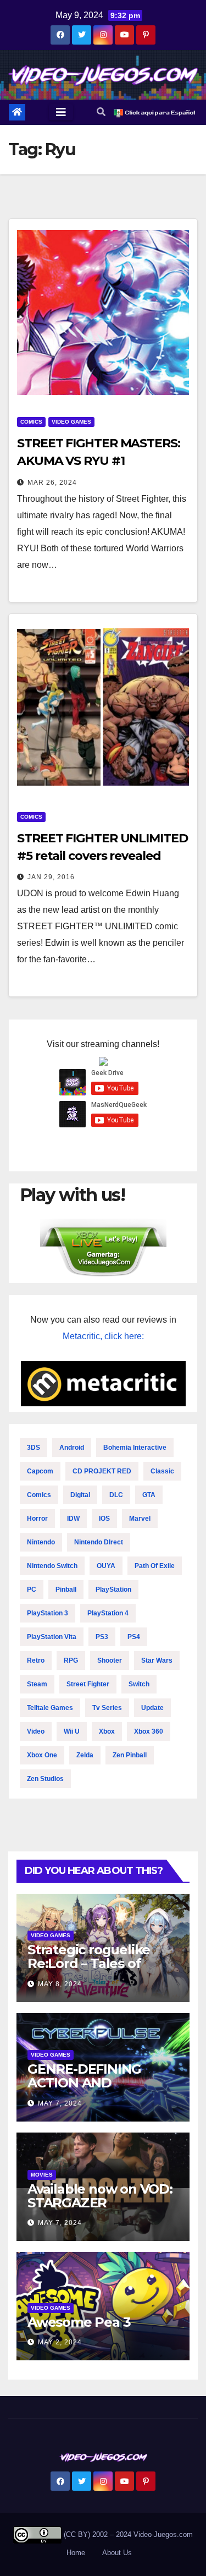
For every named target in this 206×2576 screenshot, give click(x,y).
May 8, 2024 (60, 1984)
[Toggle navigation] (61, 112)
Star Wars (157, 1660)
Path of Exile (155, 1566)
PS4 (134, 1637)
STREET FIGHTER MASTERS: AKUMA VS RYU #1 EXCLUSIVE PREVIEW (99, 461)
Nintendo (41, 1542)
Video (36, 1731)
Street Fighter (88, 1684)
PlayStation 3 (48, 1613)
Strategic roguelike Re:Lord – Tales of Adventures (89, 1963)
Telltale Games (50, 1708)
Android (72, 1448)
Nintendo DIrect (99, 1542)
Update (152, 1708)
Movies (42, 2175)
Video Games (71, 422)
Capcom (40, 1471)
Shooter (110, 1660)
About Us (117, 2553)
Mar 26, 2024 (52, 483)
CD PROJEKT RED (102, 1471)
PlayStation (113, 1590)
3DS (34, 1448)
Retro (36, 1660)
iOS (104, 1519)
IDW (73, 1519)
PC (32, 1590)
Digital (80, 1495)
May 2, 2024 (60, 2342)
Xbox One (42, 1755)
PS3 (102, 1637)
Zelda (85, 1755)
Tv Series (107, 1708)
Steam (37, 1684)
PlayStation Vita (52, 1637)
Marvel (140, 1519)
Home (76, 2553)
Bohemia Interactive (135, 1448)
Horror (37, 1519)
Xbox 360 (149, 1731)
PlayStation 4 (108, 1613)
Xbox (107, 1731)
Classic (162, 1471)
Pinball (66, 1590)
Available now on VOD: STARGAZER (100, 2196)
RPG (71, 1660)
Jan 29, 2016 (51, 877)
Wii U (72, 1731)
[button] (101, 112)
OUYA (106, 1566)
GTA (149, 1495)
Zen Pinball (130, 1755)
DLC (116, 1495)
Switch (139, 1684)
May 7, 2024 (60, 2103)
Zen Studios (45, 1779)
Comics (31, 422)
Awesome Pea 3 (79, 2322)
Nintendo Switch (52, 1566)
